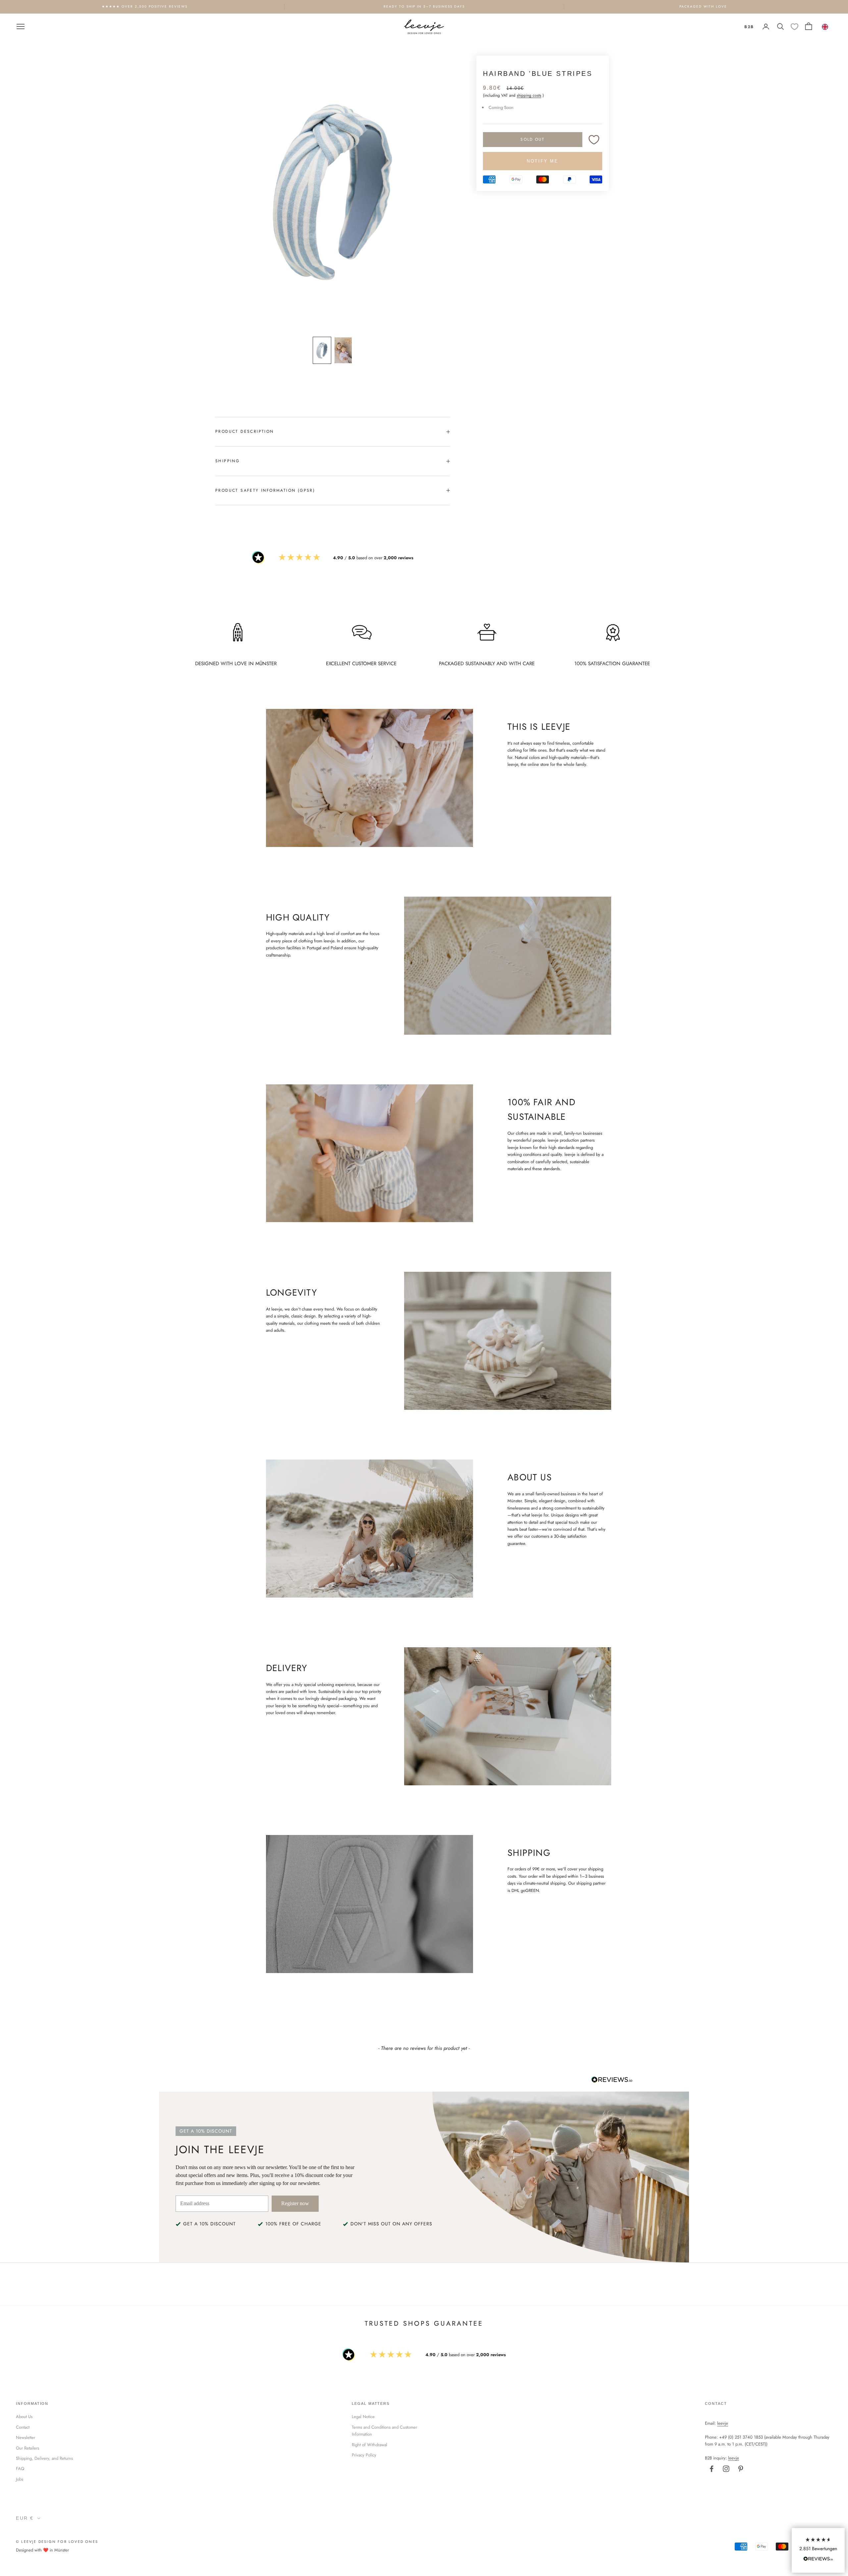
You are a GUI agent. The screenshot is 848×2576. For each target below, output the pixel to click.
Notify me (542, 161)
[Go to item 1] (322, 350)
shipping (227, 461)
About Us (24, 2417)
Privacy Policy (364, 2455)
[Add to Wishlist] (594, 140)
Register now (295, 2203)
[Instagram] (726, 2469)
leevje (723, 2423)
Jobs (20, 2479)
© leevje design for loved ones (57, 2542)
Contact (23, 2427)
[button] (818, 2550)
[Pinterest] (741, 2469)
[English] (825, 26)
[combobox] (825, 26)
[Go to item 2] (343, 350)
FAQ (20, 2469)
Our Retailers (27, 2448)
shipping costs (529, 96)
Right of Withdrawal (370, 2445)
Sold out (532, 139)
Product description (245, 431)
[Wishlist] (795, 27)
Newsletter (26, 2437)
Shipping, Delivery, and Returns (44, 2458)
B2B (749, 26)
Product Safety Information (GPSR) (265, 490)
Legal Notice (363, 2417)
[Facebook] (712, 2469)
